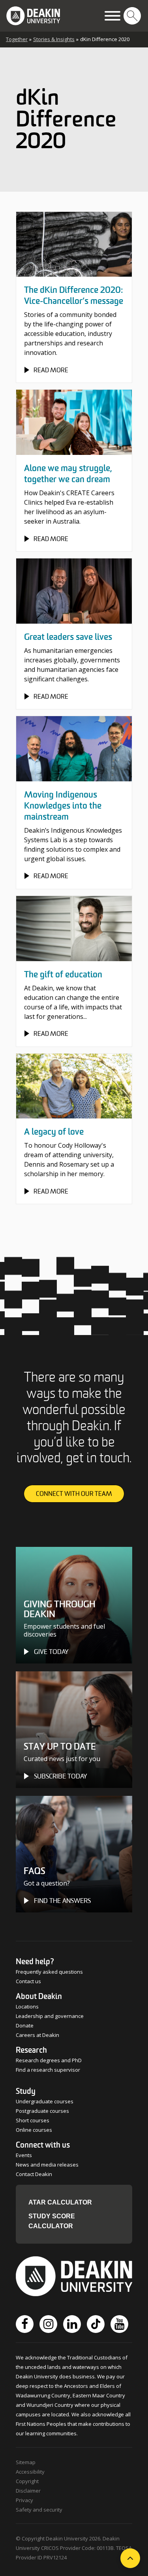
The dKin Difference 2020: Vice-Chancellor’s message (74, 296)
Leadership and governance (50, 2016)
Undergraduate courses (45, 2101)
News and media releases (47, 2165)
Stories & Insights (54, 39)
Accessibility (30, 2472)
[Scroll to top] (130, 2558)
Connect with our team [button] (74, 1494)
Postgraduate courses (42, 2111)
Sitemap (26, 2462)
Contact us (28, 1981)
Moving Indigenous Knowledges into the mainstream (63, 806)
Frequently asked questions (49, 1972)
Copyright (27, 2481)
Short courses (33, 2120)
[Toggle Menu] (112, 16)
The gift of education (63, 975)
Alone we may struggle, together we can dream (68, 474)
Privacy (24, 2500)
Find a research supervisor (48, 2070)
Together (17, 39)
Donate (25, 2025)
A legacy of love (54, 1132)
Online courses (34, 2130)
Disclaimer (28, 2491)
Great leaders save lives (68, 637)
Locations (27, 2006)
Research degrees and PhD (49, 2060)
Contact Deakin (34, 2174)
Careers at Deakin (37, 2035)
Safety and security (39, 2510)
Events (24, 2155)
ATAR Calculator (60, 2202)
